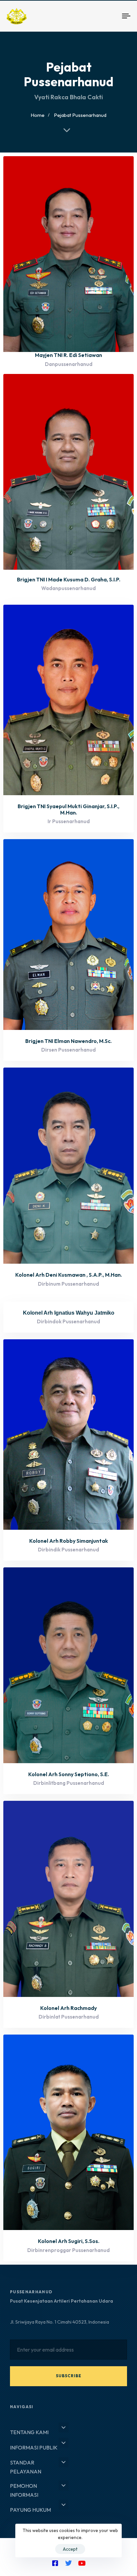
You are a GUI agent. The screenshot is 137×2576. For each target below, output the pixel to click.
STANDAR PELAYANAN (26, 2467)
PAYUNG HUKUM (30, 2510)
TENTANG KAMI (29, 2432)
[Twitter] (68, 2563)
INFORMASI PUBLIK (34, 2447)
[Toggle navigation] (110, 16)
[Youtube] (82, 2563)
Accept (70, 2549)
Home (38, 115)
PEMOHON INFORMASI (24, 2490)
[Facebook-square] (55, 2563)
